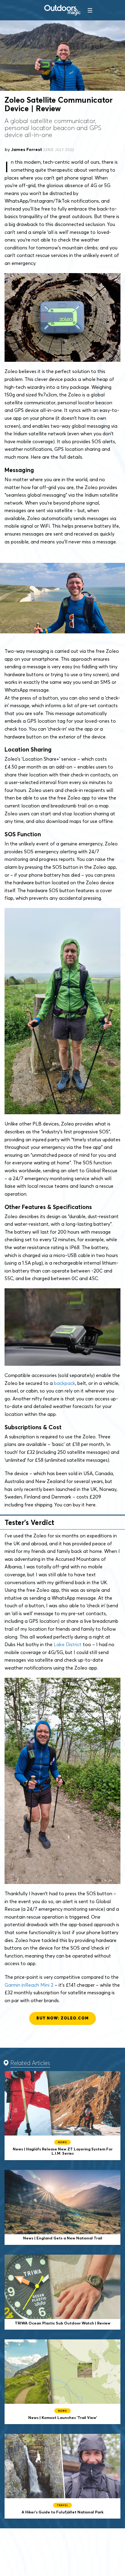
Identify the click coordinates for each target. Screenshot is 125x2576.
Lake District (68, 1644)
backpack (65, 1383)
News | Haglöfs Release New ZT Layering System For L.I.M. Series (62, 2116)
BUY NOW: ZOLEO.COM (62, 2018)
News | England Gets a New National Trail (62, 2207)
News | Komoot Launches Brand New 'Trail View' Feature (62, 2382)
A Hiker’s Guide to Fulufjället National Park (62, 2476)
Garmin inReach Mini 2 (29, 1985)
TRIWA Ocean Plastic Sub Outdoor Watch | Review (62, 2292)
